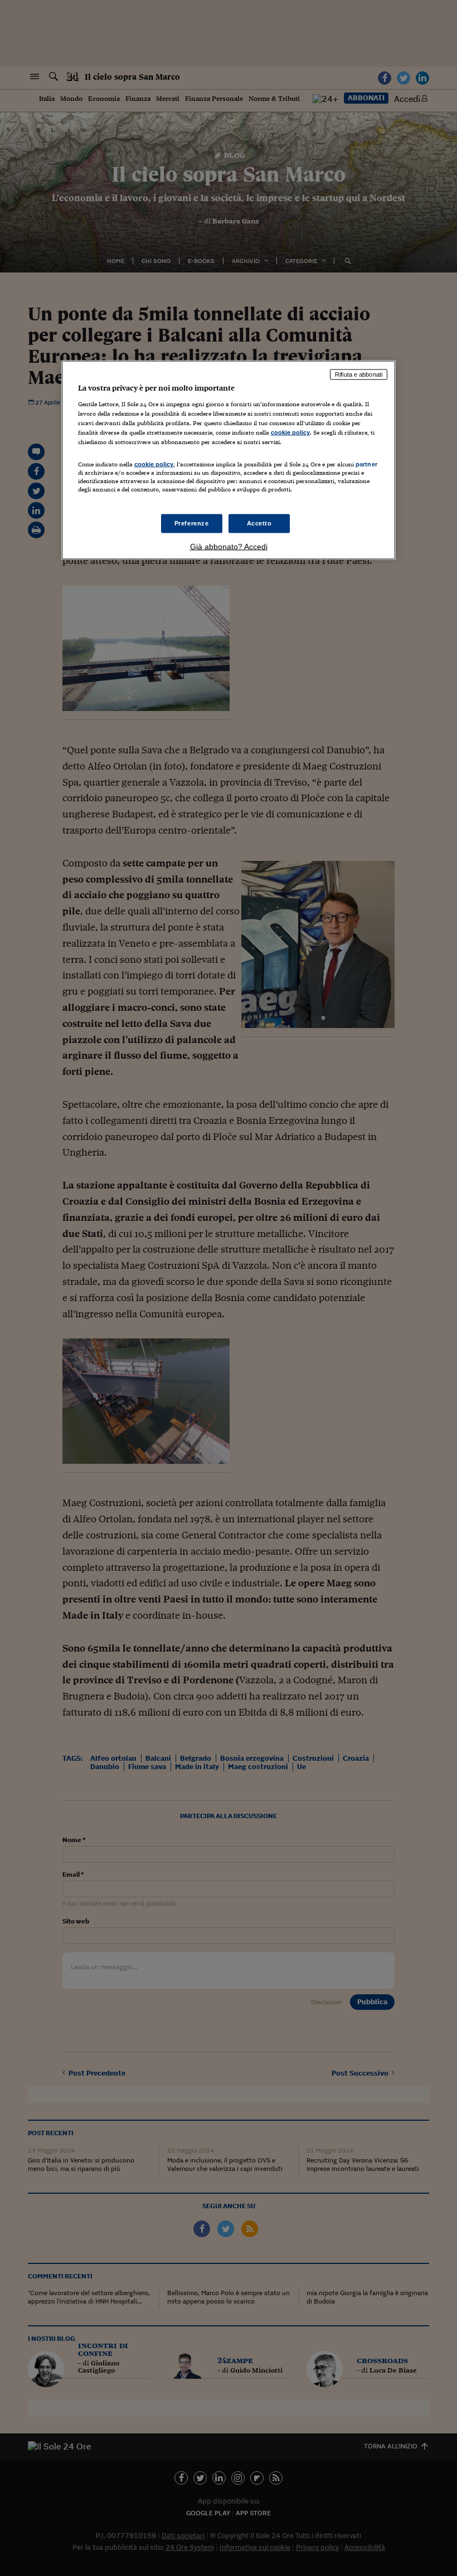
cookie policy (290, 432)
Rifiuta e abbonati (359, 374)
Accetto (259, 523)
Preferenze (192, 523)
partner (366, 464)
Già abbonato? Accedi (229, 546)
